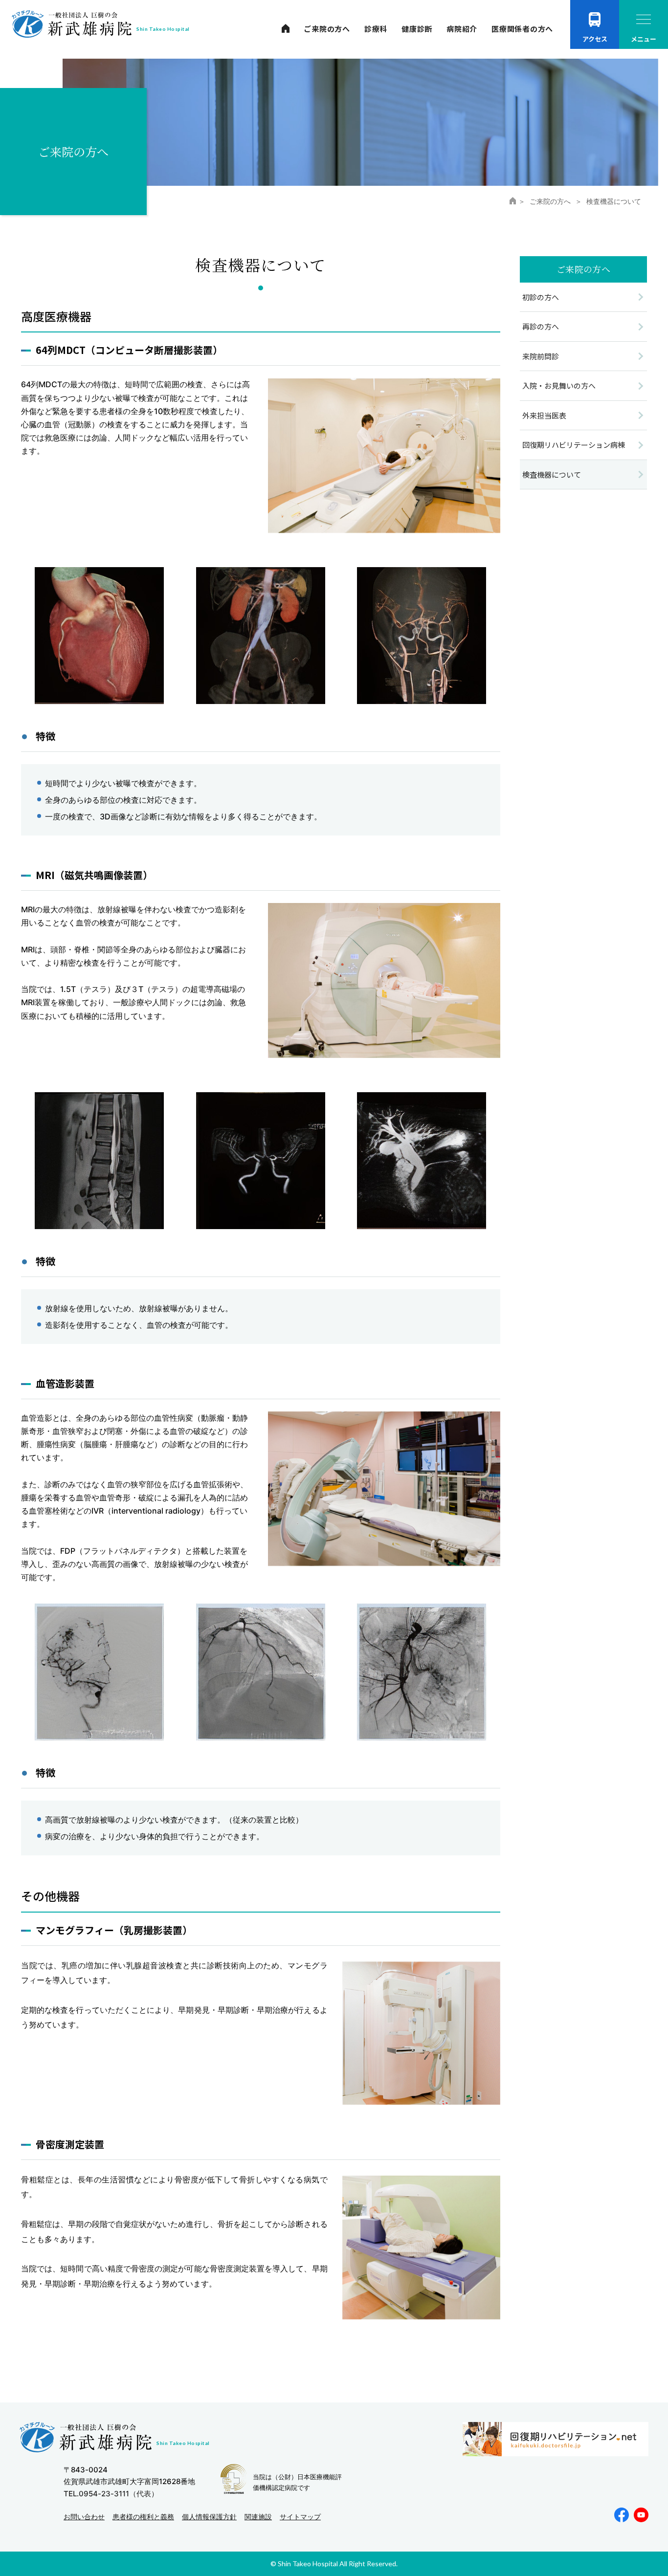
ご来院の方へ (327, 29)
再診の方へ (541, 326)
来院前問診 (541, 356)
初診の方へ (541, 297)
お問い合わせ (84, 2517)
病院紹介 (462, 29)
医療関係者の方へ (522, 29)
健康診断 (417, 29)
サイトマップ (300, 2517)
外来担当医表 (544, 415)
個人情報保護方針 (209, 2517)
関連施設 (258, 2517)
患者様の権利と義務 (143, 2517)
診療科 (376, 29)
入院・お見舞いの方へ (559, 385)
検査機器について (552, 474)
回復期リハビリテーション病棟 (574, 445)
